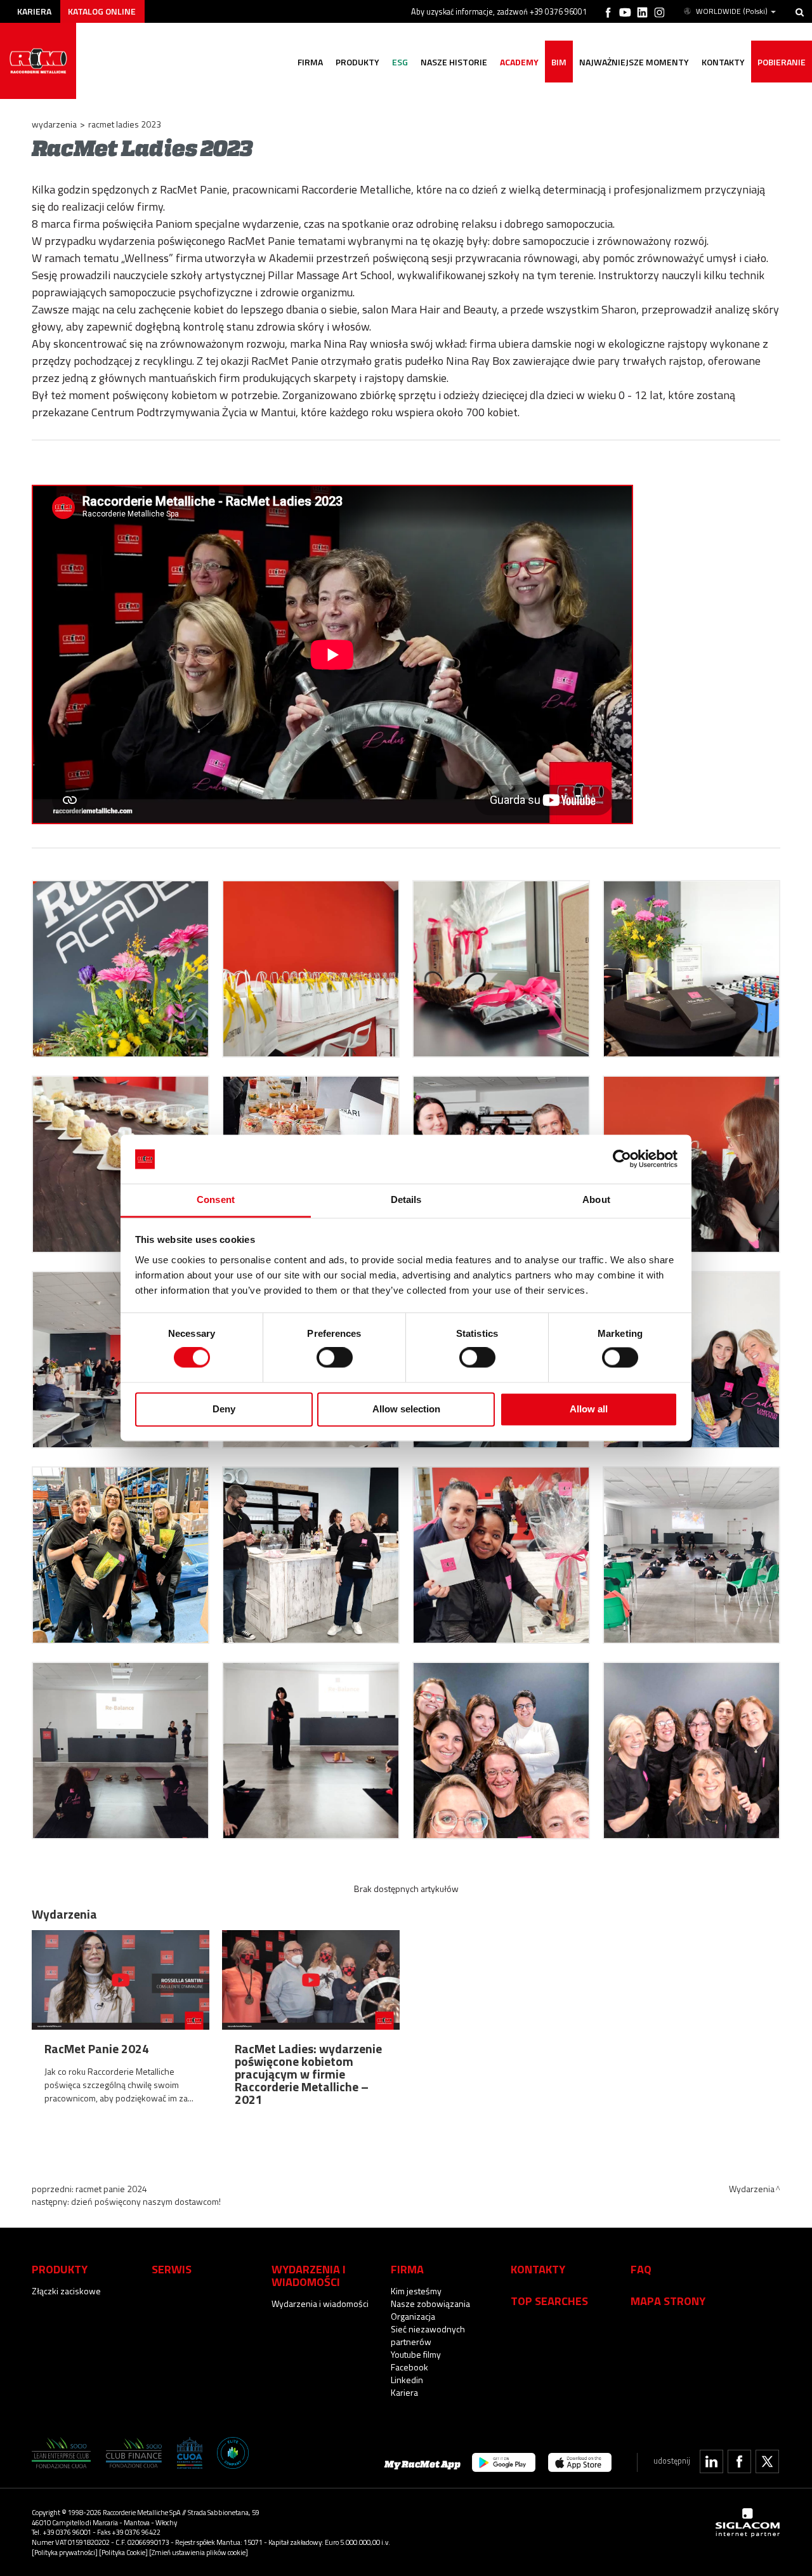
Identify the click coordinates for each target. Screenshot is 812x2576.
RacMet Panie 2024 (111, 2189)
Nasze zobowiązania (430, 2303)
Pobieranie (782, 62)
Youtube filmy (416, 2354)
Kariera (34, 11)
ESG (400, 62)
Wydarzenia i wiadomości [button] (309, 2275)
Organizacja (413, 2316)
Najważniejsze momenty (634, 62)
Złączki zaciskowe (66, 2291)
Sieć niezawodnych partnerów (428, 2335)
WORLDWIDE (732, 11)
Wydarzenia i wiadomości (320, 2303)
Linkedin (407, 2380)
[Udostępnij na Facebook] (739, 2461)
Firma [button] (310, 62)
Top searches (549, 2301)
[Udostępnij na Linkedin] (711, 2461)
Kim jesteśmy (416, 2291)
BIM (559, 62)
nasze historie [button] (454, 62)
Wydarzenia (54, 124)
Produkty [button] (357, 62)
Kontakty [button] (723, 62)
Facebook (409, 2367)
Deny (224, 1409)
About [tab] (596, 1199)
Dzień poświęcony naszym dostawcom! (146, 2201)
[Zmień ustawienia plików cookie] (199, 2552)
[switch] (335, 1358)
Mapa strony (668, 2301)
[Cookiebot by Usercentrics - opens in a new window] (622, 1159)
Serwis (172, 2269)
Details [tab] (406, 1199)
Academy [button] (519, 62)
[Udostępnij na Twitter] (767, 2461)
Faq (641, 2269)
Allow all (589, 1409)
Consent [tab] (216, 1199)
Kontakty (538, 2269)
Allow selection (406, 1409)
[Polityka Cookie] (123, 2552)
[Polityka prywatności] (65, 2552)
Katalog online (102, 11)
